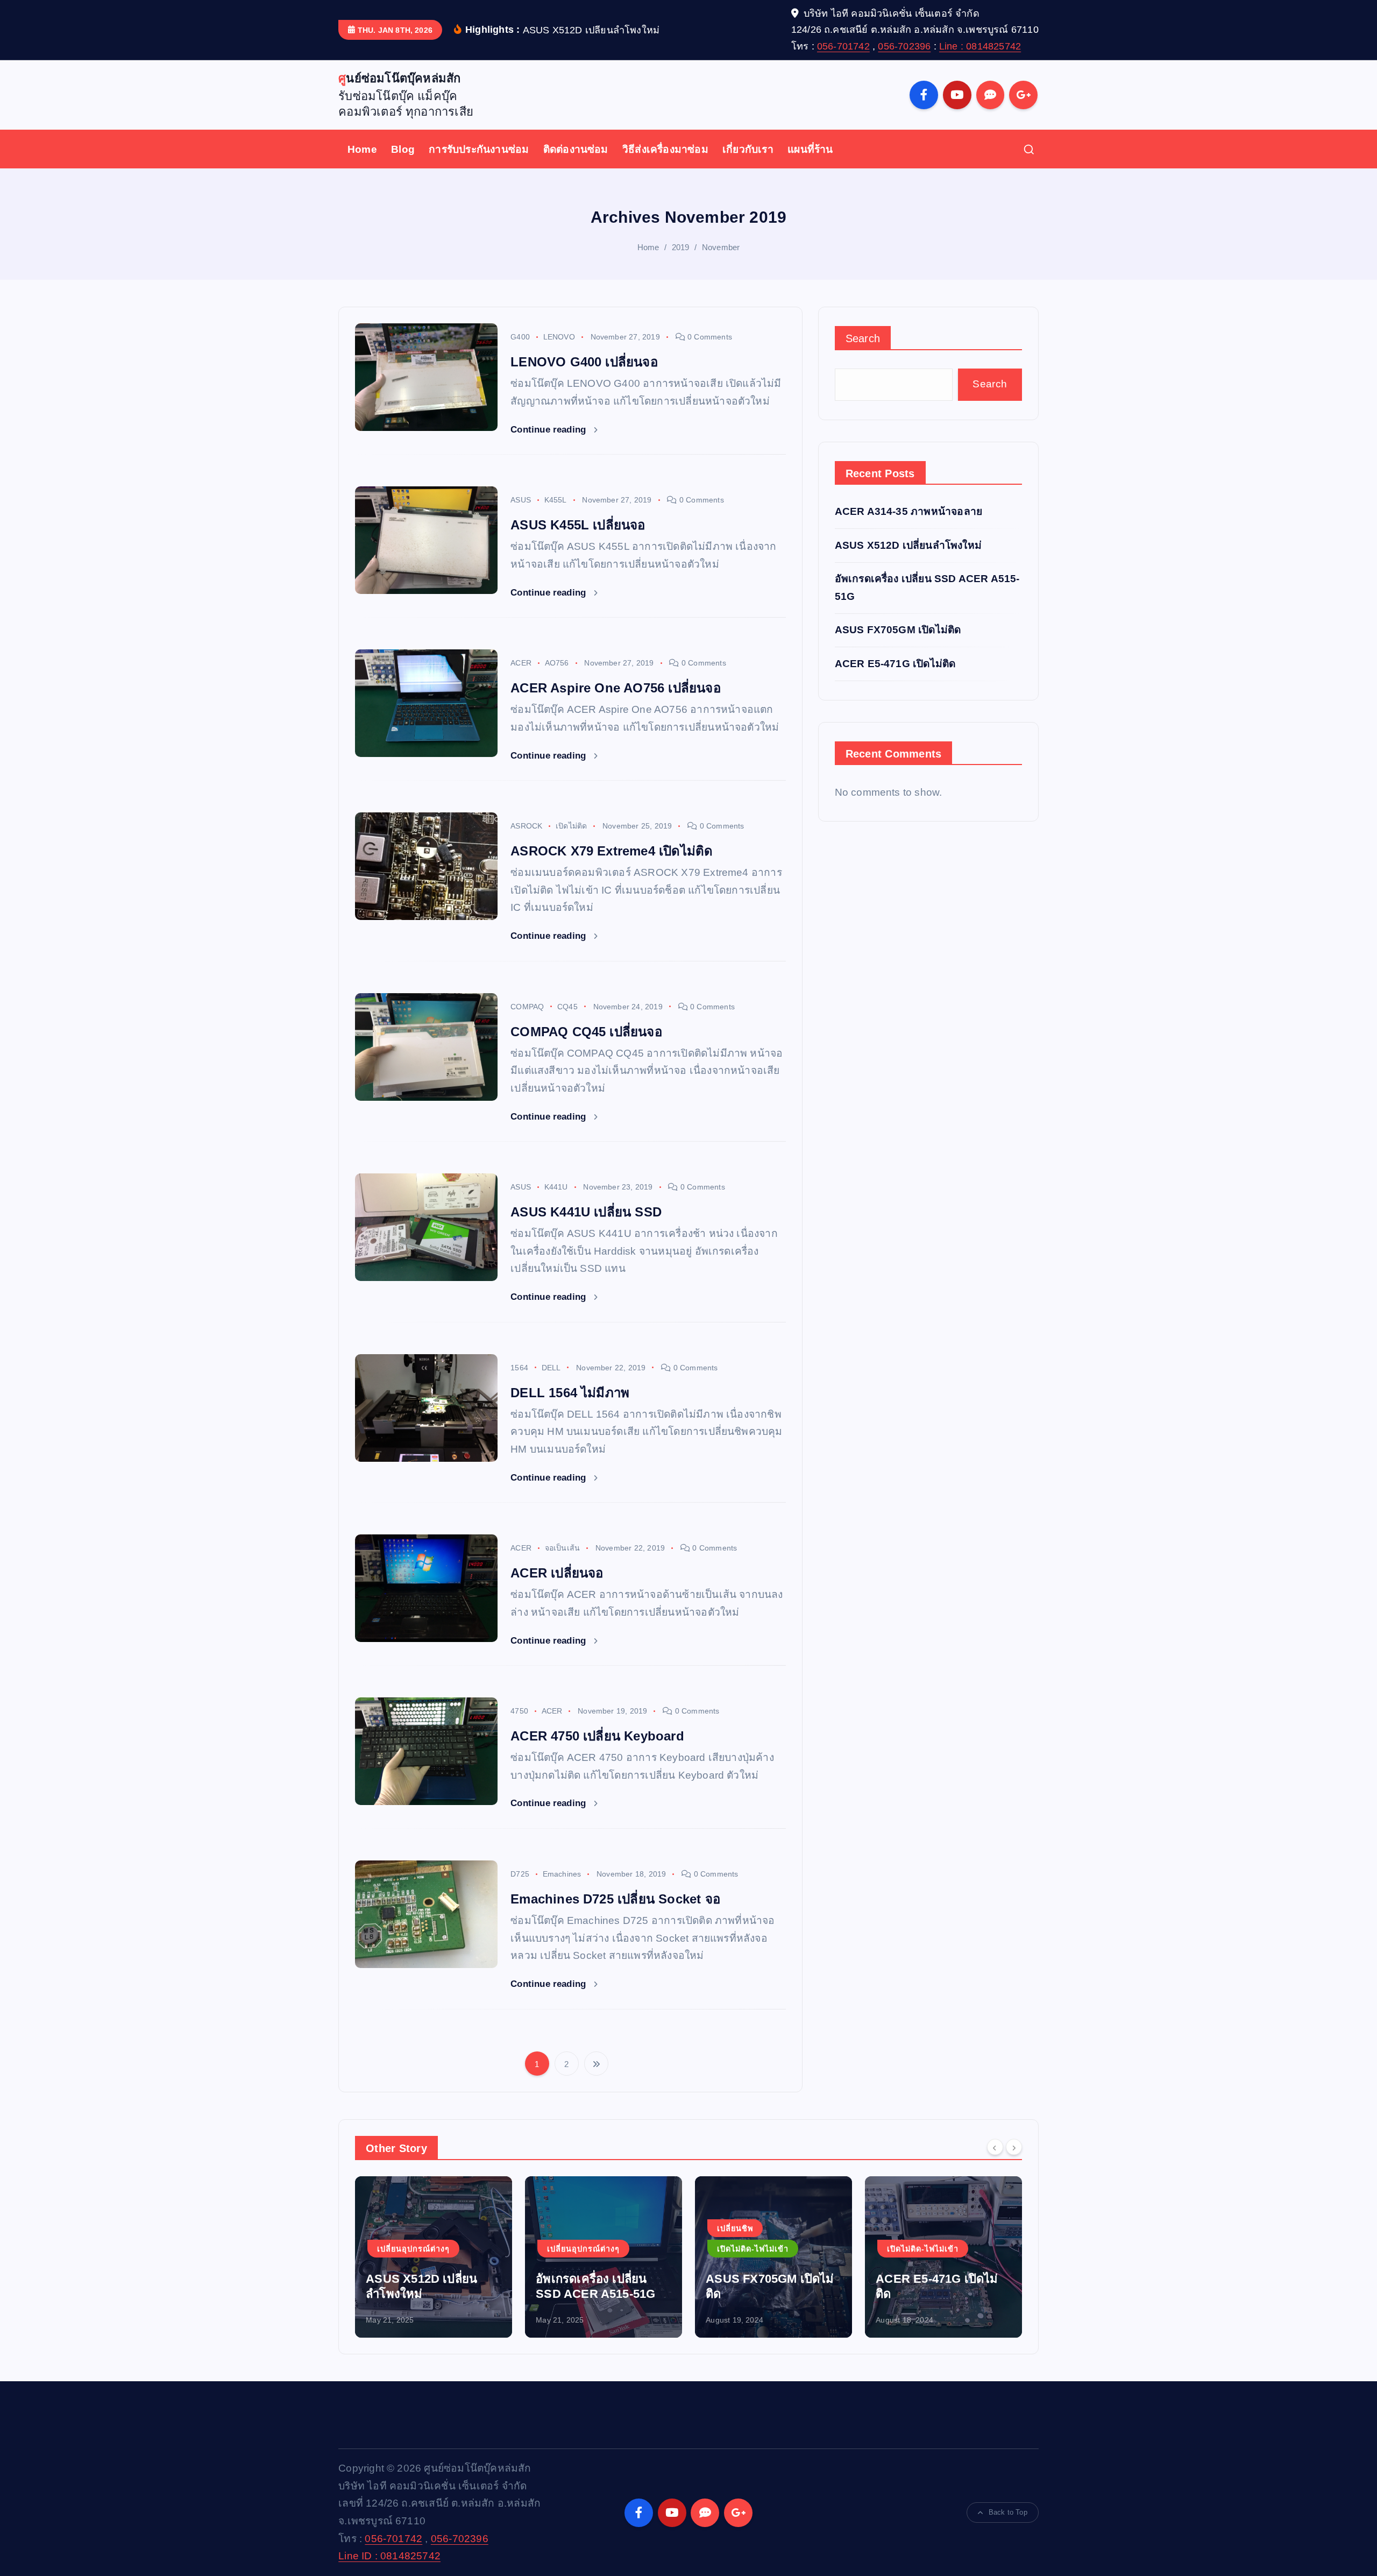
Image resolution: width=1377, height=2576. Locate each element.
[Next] (1014, 2147)
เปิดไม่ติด (571, 826)
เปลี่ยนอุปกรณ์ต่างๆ (413, 2249)
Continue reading (549, 430)
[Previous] (995, 2147)
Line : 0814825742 (980, 46)
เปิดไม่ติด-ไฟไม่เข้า (583, 2249)
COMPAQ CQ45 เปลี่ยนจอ (586, 1032)
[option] (434, 2257)
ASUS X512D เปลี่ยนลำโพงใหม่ (908, 545)
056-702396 (904, 46)
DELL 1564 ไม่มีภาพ (570, 1393)
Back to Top (1008, 2512)
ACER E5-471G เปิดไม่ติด (895, 664)
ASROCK (526, 826)
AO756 (557, 663)
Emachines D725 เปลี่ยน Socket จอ (615, 1899)
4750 (519, 1711)
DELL (551, 1368)
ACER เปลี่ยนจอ (557, 1573)
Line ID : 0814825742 (389, 2556)
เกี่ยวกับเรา (748, 149)
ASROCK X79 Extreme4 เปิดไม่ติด (612, 851)
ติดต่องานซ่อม (576, 149)
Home (362, 149)
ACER (521, 663)
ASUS (521, 500)
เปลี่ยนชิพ (565, 2228)
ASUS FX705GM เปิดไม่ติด (898, 630)
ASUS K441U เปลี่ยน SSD (586, 1212)
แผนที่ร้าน (810, 149)
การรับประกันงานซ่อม (479, 149)
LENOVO (559, 337)
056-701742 (843, 46)
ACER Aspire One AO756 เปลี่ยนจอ (616, 688)
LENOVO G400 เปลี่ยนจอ (584, 362)
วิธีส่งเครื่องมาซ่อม (665, 149)
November (721, 247)
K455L (556, 500)
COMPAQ (527, 1007)
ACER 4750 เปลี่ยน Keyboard (597, 1736)
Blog (403, 149)
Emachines (562, 1874)
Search (863, 338)
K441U (556, 1187)
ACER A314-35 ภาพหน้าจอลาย (909, 511)
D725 (520, 1874)
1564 (519, 1368)
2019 (681, 247)
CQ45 (567, 1007)
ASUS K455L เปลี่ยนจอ (578, 525)
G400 (520, 337)
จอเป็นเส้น (563, 1548)
